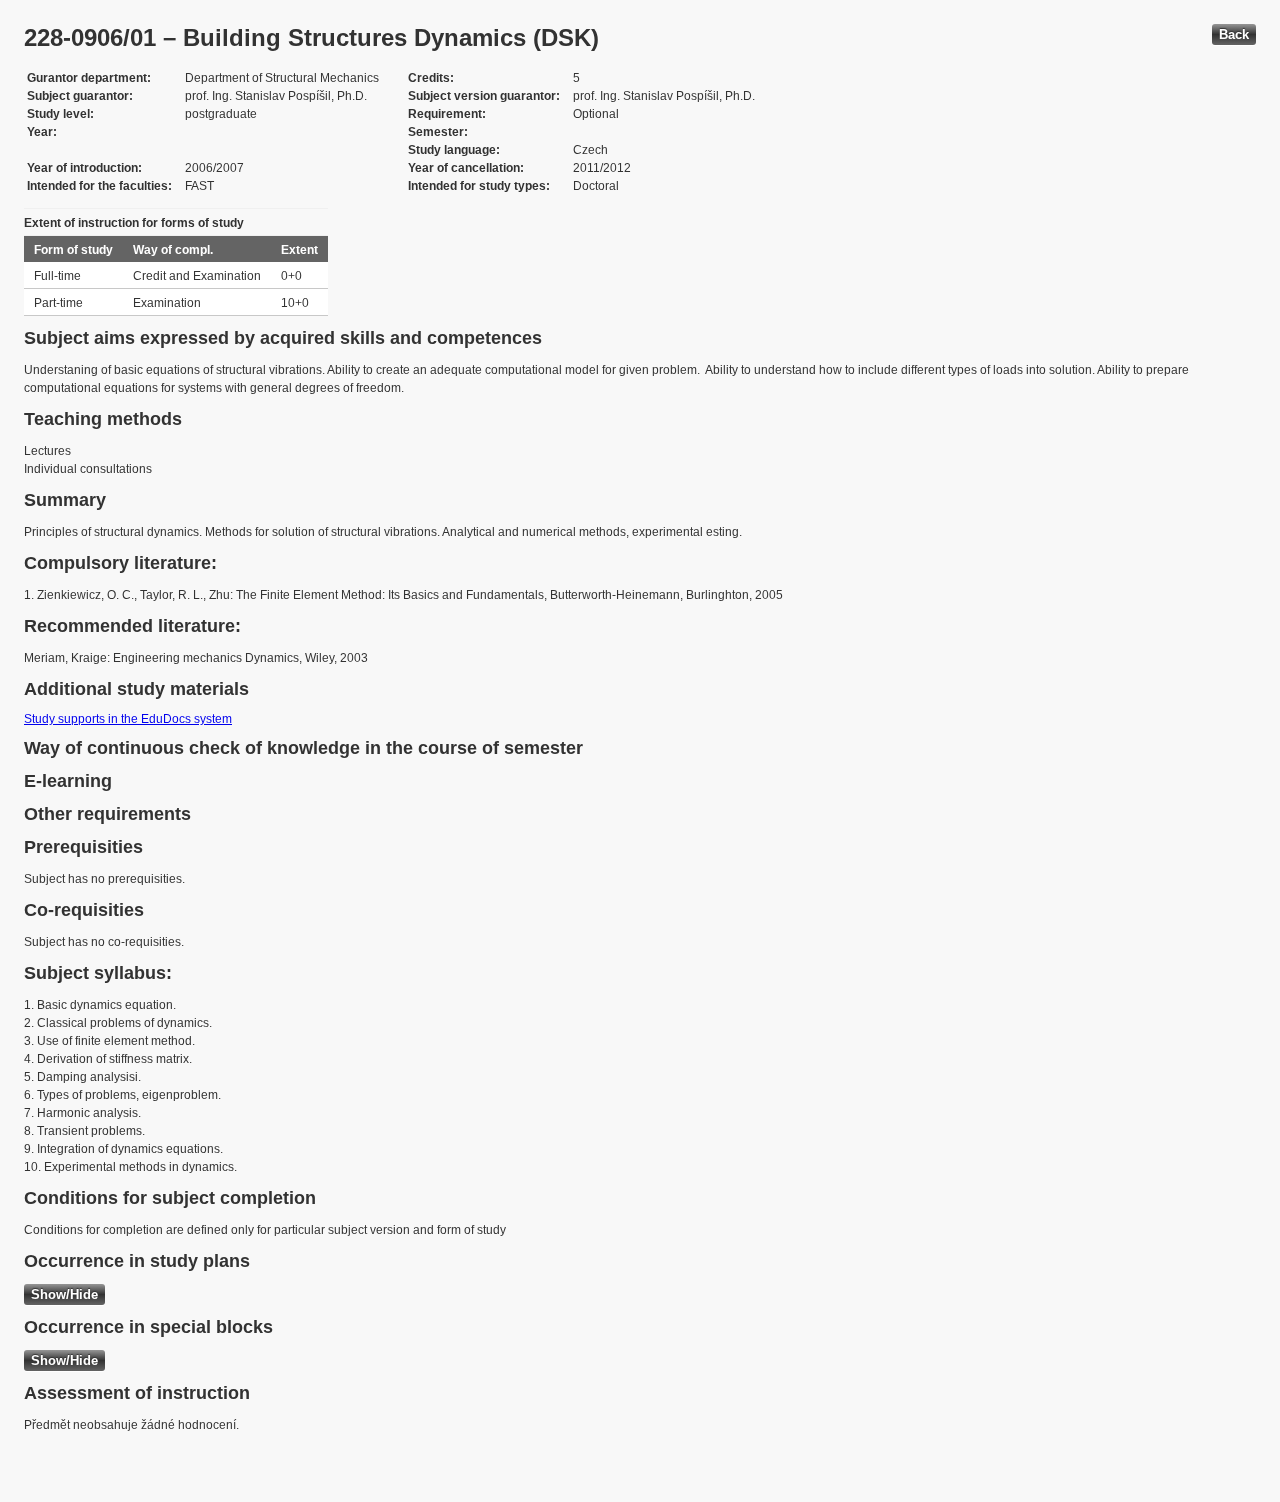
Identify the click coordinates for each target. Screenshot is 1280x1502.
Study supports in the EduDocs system (128, 719)
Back (1234, 34)
